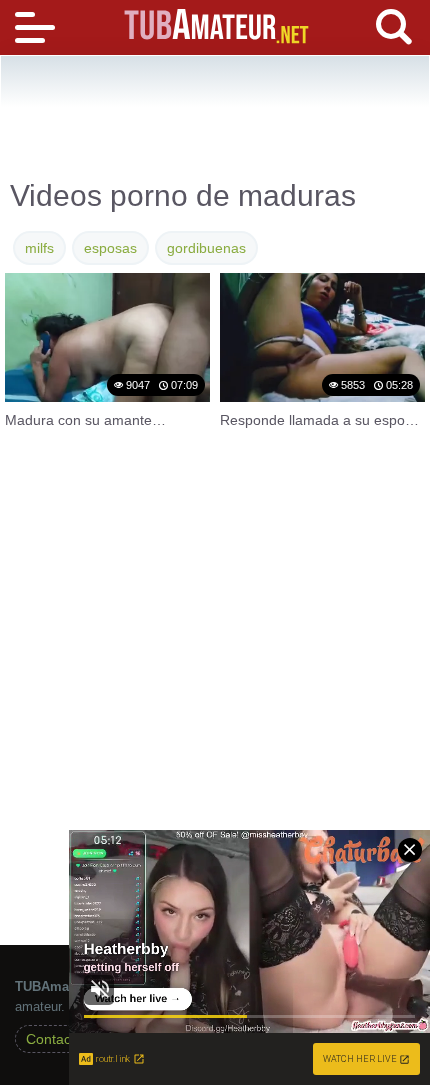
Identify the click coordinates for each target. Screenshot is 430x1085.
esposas (110, 248)
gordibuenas (206, 248)
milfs (39, 248)
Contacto (54, 1039)
